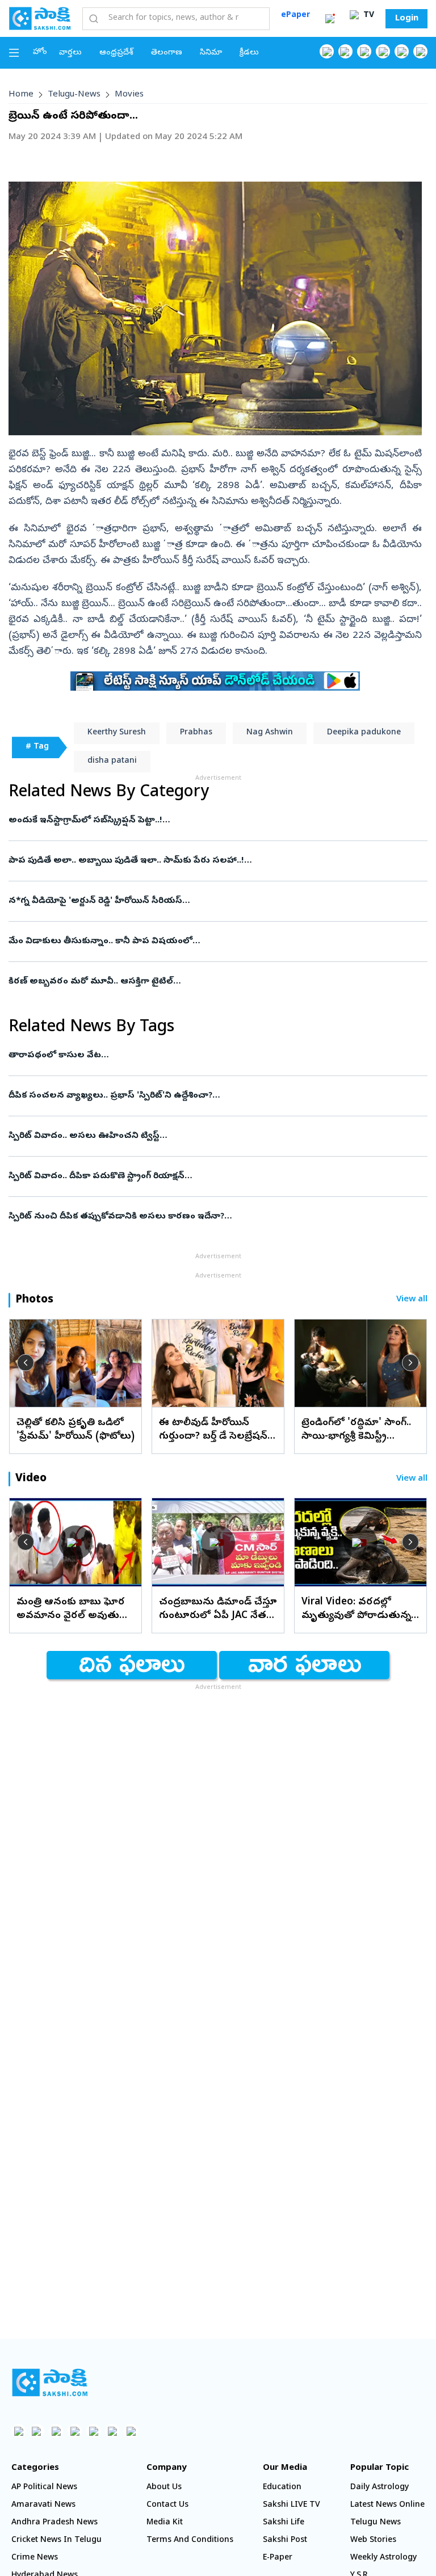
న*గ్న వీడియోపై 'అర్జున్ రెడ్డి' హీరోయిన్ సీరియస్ (208, 901)
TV (368, 16)
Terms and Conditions (190, 2541)
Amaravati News (43, 2505)
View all (412, 1300)
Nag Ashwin (270, 733)
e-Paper (278, 2558)
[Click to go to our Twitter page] (364, 51)
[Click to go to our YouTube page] (402, 51)
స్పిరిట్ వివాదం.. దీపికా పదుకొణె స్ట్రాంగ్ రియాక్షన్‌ (216, 1176)
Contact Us (167, 2505)
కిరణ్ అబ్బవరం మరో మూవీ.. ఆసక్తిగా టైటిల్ (209, 982)
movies (129, 95)
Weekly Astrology (383, 2558)
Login (407, 19)
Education (282, 2488)
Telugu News (376, 2523)
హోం (40, 52)
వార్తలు (70, 53)
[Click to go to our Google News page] (420, 51)
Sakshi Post (285, 2541)
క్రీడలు (249, 53)
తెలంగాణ (167, 53)
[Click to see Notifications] (330, 19)
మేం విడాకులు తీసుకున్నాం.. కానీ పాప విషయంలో (201, 942)
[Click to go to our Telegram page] (112, 2431)
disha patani (112, 761)
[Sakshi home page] (50, 2382)
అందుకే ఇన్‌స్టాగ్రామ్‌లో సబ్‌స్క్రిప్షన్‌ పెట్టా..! (213, 821)
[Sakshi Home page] (40, 18)
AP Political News (44, 2488)
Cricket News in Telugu (56, 2541)
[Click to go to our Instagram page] (383, 51)
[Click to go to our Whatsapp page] (345, 51)
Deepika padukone (364, 733)
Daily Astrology (380, 2488)
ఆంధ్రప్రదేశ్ (116, 53)
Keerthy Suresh (117, 733)
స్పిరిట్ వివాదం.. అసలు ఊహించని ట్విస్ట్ (218, 1136)
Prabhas (196, 733)
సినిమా (211, 53)
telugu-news (74, 95)
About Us (164, 2488)
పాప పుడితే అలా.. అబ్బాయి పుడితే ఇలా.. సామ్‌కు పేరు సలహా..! (212, 861)
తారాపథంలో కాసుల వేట (215, 1056)
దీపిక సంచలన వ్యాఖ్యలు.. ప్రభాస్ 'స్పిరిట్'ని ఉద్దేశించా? (202, 1096)
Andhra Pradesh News (54, 2523)
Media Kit (165, 2523)
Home (21, 95)
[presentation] (26, 1363)
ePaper (295, 16)
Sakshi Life (284, 2523)
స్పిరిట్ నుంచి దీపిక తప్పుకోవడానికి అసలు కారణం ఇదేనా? (212, 1217)
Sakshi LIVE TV (292, 2505)
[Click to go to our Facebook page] (327, 51)
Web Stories (373, 2541)
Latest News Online (387, 2505)
